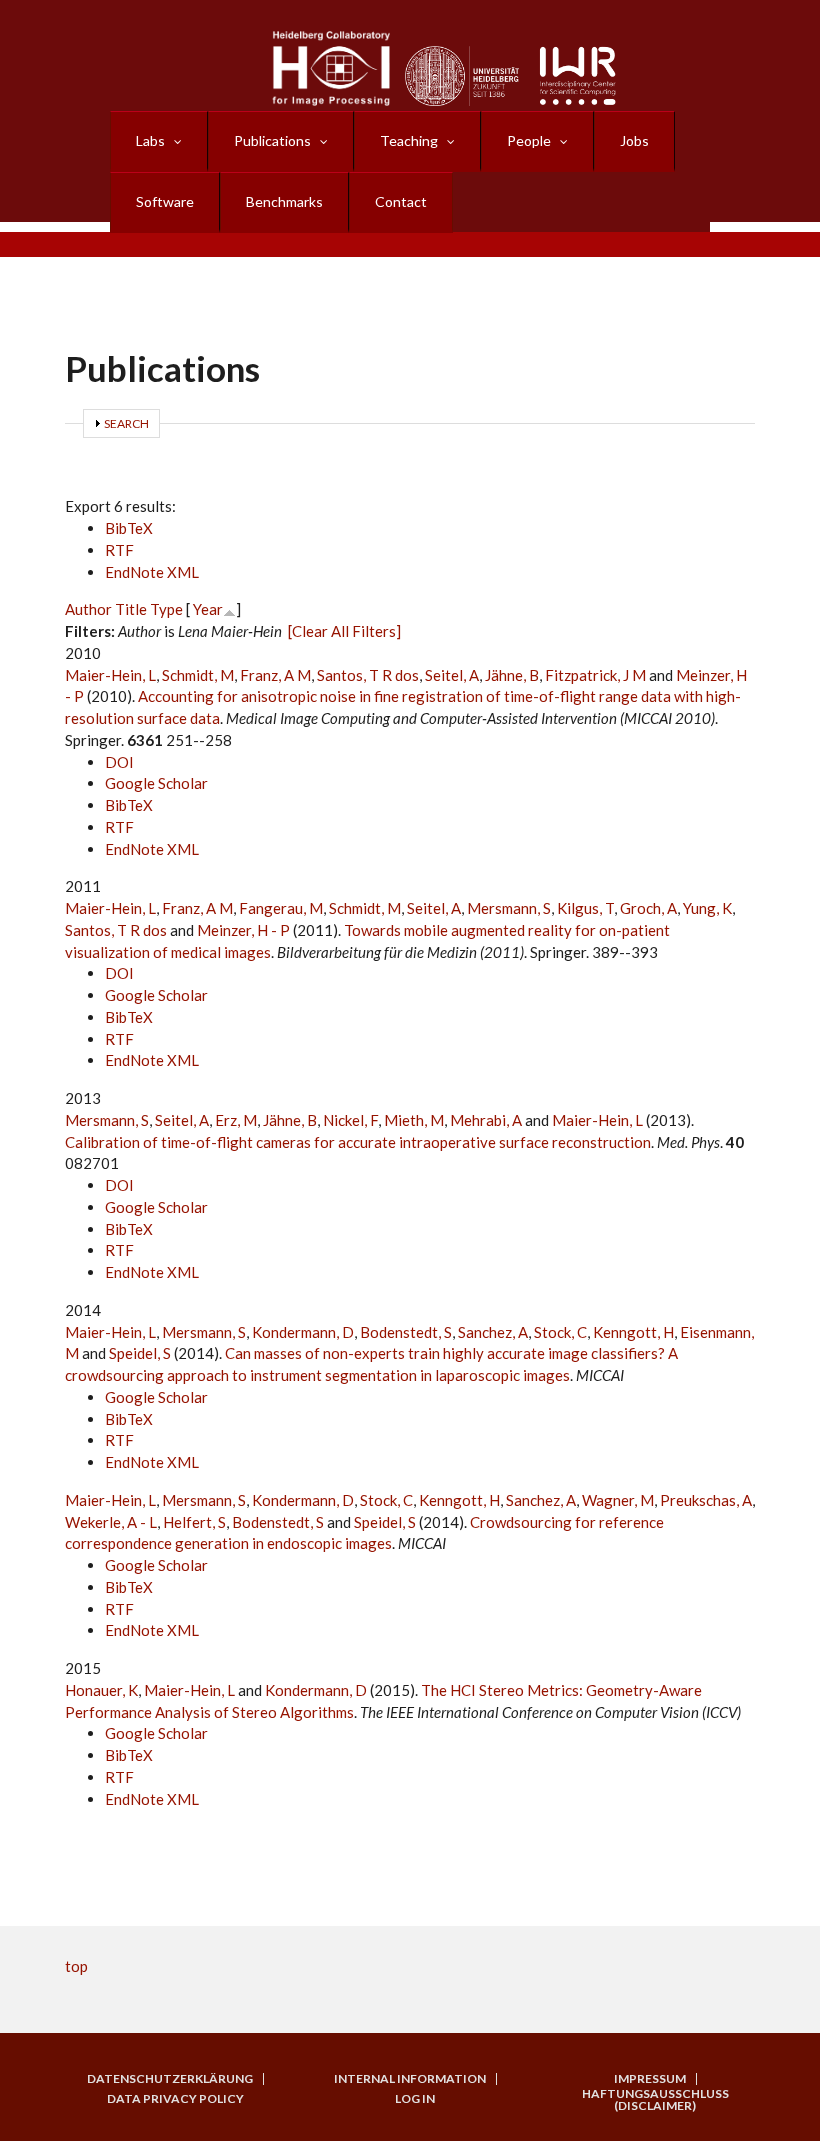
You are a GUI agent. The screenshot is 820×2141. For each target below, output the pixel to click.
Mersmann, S (509, 908)
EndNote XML (152, 572)
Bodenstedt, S (406, 1332)
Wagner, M (618, 1500)
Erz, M (236, 1120)
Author (88, 609)
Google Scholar (156, 783)
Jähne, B (512, 675)
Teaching (409, 140)
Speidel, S (140, 1353)
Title (131, 609)
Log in (415, 2099)
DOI (119, 762)
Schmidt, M (198, 675)
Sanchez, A (493, 1332)
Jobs (634, 140)
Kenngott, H (633, 1332)
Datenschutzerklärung (170, 2079)
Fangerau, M (281, 908)
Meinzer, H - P (243, 930)
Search (126, 423)
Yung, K (707, 908)
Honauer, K (101, 1690)
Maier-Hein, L (110, 675)
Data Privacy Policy (175, 2099)
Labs (150, 140)
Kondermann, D (303, 1332)
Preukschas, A (706, 1500)
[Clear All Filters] (344, 631)
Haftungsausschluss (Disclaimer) (655, 2100)
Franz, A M (275, 675)
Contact (401, 201)
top (76, 1966)
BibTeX (129, 528)
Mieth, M (414, 1120)
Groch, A (648, 908)
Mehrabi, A (486, 1120)
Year (208, 609)
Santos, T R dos (368, 675)
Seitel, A (452, 675)
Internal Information (410, 2079)
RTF (119, 550)
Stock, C (560, 1332)
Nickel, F (350, 1120)
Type (166, 609)
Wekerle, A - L (111, 1522)
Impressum (650, 2079)
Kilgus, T (585, 908)
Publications (272, 140)
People (529, 140)
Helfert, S (194, 1522)
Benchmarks (284, 201)
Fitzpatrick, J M (595, 675)
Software (165, 201)
